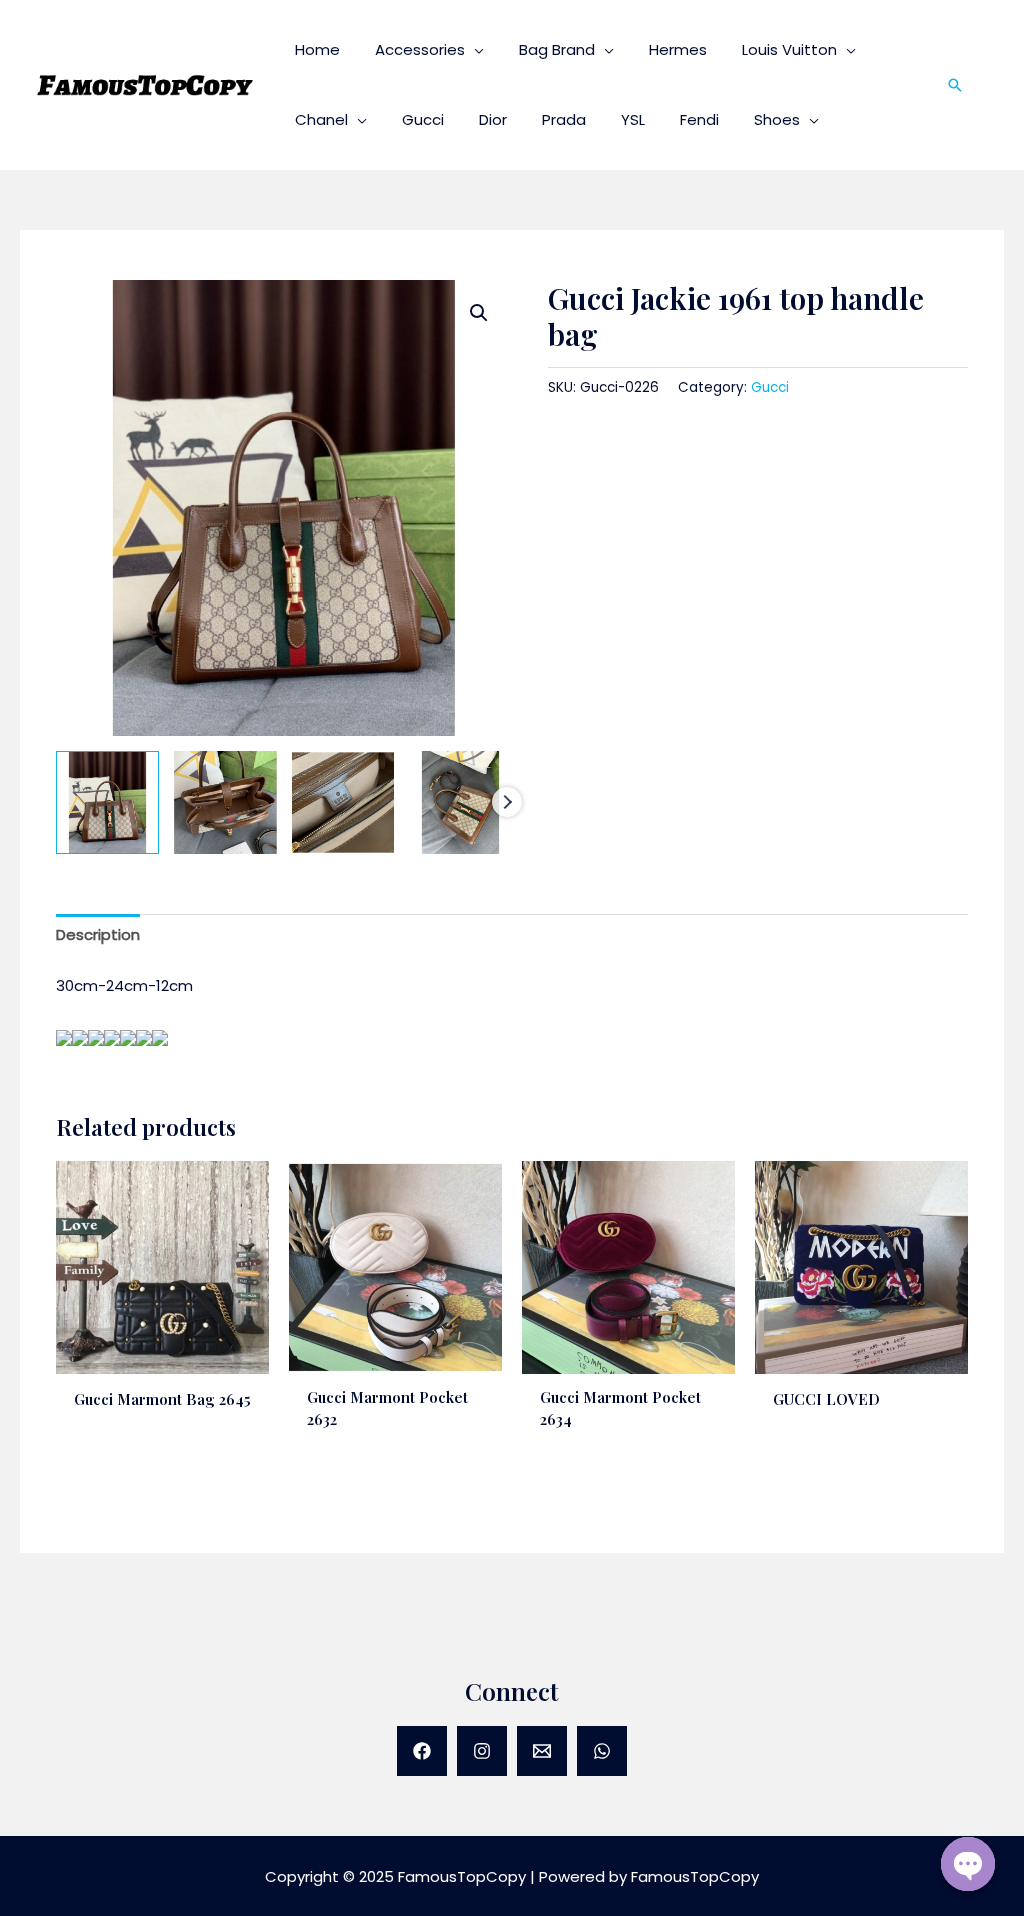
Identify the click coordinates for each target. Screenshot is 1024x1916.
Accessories (420, 49)
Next (507, 802)
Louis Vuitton (789, 49)
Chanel (321, 119)
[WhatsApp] (602, 1751)
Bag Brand (557, 49)
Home (317, 49)
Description (98, 934)
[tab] (98, 935)
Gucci (423, 119)
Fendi (699, 119)
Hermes (678, 49)
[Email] (542, 1751)
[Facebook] (422, 1751)
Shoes (777, 119)
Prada (564, 119)
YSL (633, 119)
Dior (493, 119)
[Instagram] (482, 1751)
